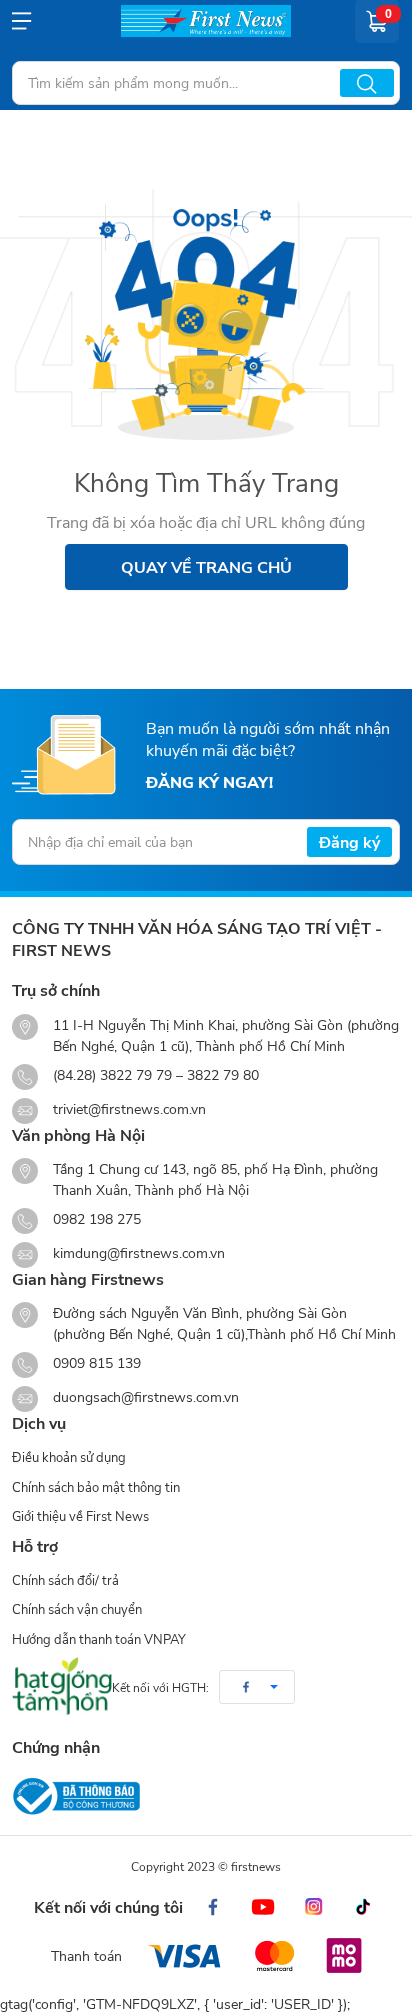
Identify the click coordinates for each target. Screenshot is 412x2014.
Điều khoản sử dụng (69, 1457)
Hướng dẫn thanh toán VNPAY (99, 1639)
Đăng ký (349, 841)
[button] (257, 1687)
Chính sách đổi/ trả (65, 1580)
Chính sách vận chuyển (77, 1609)
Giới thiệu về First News (80, 1516)
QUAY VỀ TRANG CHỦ (206, 566)
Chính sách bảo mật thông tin (96, 1487)
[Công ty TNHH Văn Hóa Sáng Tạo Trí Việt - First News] (206, 21)
